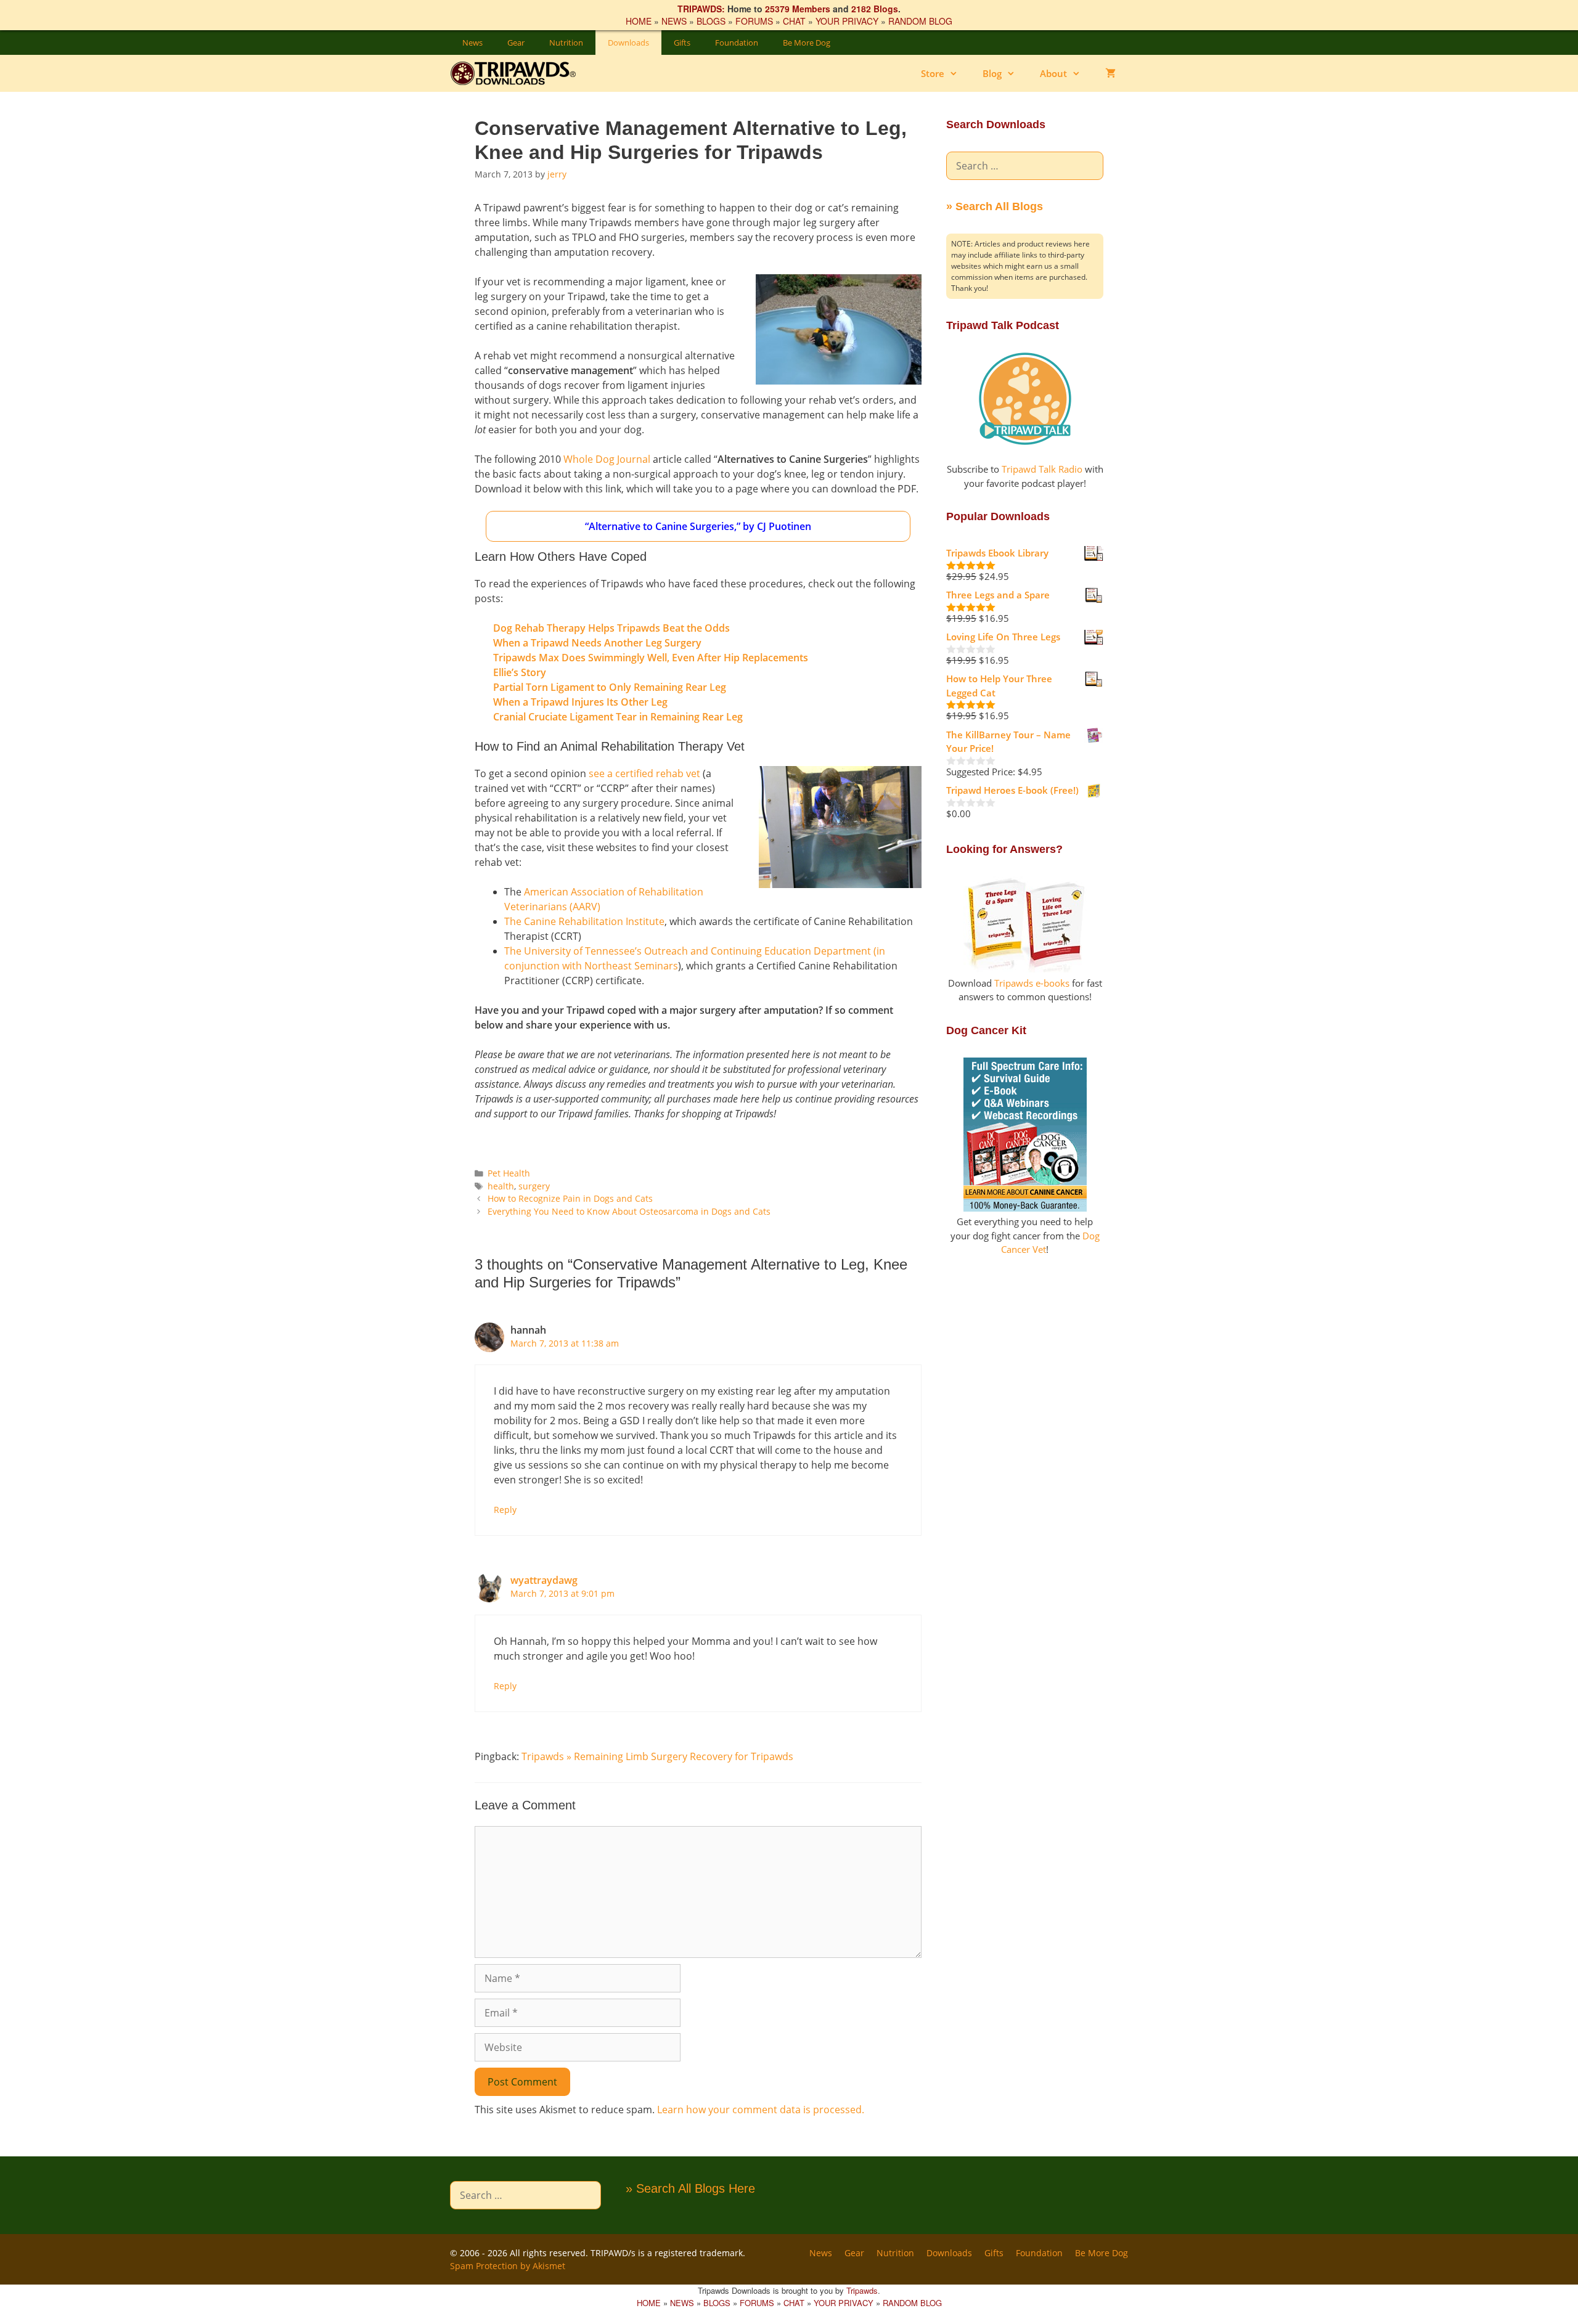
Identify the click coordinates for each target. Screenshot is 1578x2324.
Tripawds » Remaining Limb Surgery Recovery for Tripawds (657, 1756)
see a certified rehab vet (644, 773)
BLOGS (711, 21)
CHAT (794, 21)
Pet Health (509, 1173)
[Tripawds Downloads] (519, 73)
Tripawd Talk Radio (1042, 469)
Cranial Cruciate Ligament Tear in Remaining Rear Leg (618, 717)
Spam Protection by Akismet (508, 2266)
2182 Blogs (875, 9)
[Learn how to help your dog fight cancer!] (1025, 1208)
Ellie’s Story (520, 672)
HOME (639, 21)
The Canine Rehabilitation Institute (584, 921)
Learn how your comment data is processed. (761, 2110)
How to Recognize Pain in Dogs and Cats (570, 1198)
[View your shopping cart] (1110, 73)
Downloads (628, 43)
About (1053, 73)
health (501, 1186)
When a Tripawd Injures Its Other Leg (580, 702)
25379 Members (798, 9)
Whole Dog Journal (607, 459)
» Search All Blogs (995, 206)
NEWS (674, 21)
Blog (992, 73)
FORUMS (754, 21)
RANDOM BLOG (920, 21)
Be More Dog (807, 43)
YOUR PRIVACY (847, 21)
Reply (505, 1510)
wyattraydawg (544, 1580)
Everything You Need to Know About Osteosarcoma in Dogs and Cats (629, 1211)
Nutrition (566, 43)
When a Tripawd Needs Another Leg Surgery (597, 643)
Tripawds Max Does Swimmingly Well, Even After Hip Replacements (651, 658)
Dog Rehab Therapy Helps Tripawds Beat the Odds (611, 628)
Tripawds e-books (1032, 983)
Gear (516, 43)
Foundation (737, 43)
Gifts (682, 43)
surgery (534, 1186)
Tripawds (862, 2290)
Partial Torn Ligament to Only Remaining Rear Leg (610, 687)
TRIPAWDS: (701, 9)
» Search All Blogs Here (690, 2188)
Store (933, 73)
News (472, 43)
